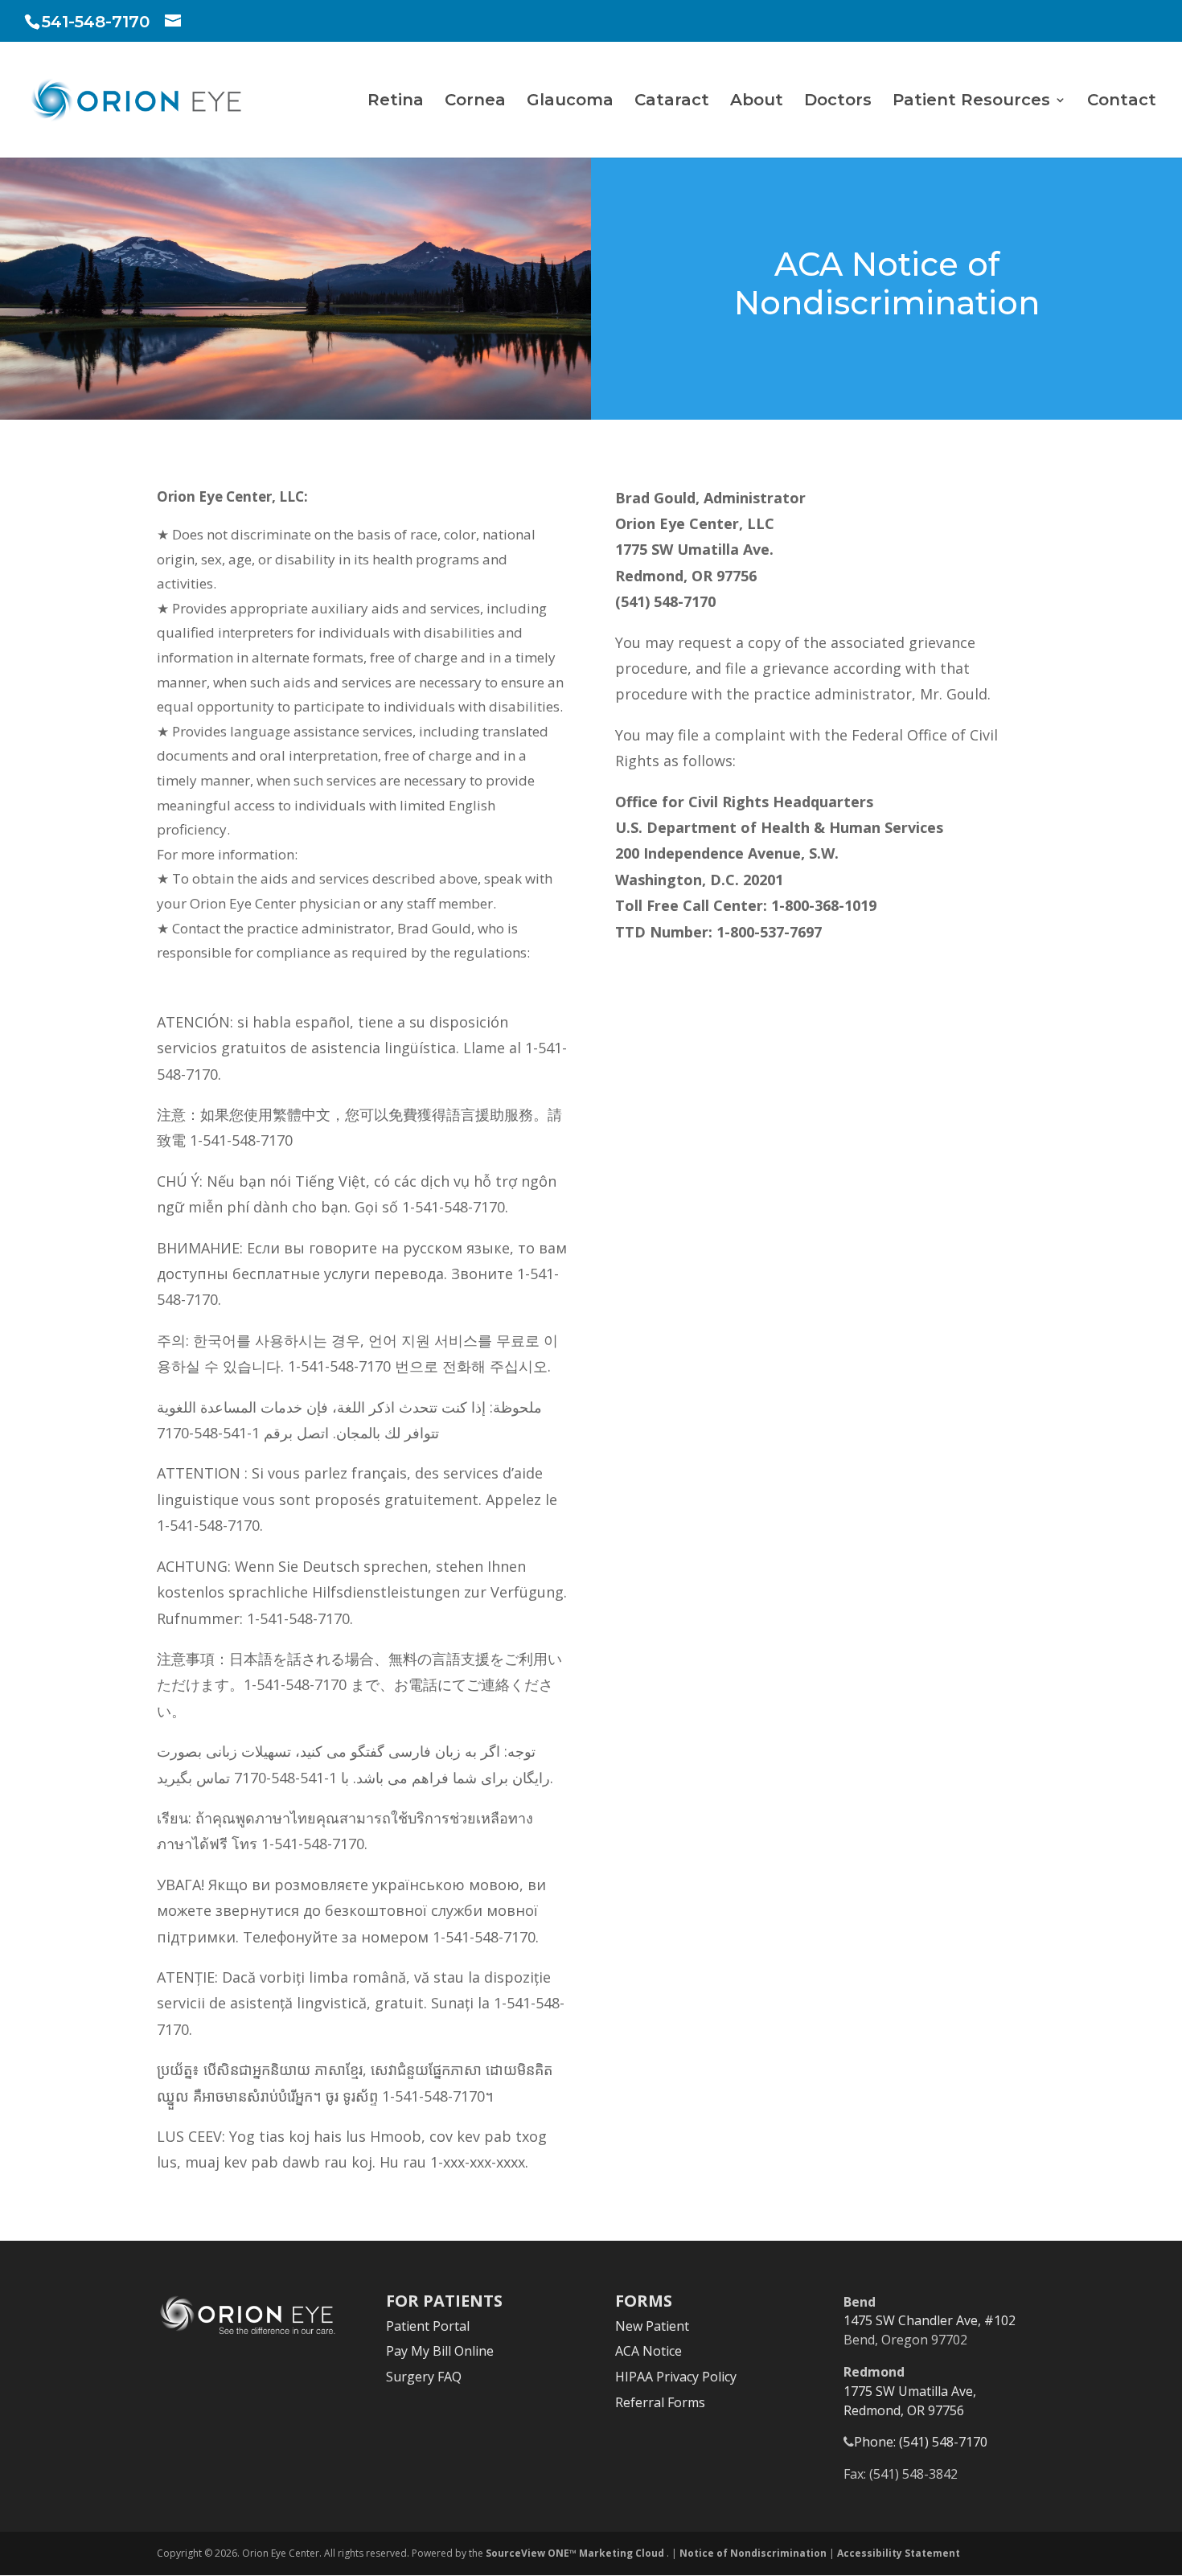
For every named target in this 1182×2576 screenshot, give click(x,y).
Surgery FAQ (424, 2377)
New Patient (652, 2326)
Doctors (838, 102)
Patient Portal (428, 2326)
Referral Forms (660, 2402)
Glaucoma (570, 102)
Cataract (672, 102)
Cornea (475, 102)
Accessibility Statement (899, 2553)
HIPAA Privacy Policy (676, 2377)
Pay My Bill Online (440, 2351)
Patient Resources (971, 102)
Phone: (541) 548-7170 (921, 2442)
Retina (396, 102)
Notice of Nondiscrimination (753, 2553)
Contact (1122, 102)
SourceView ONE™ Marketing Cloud (576, 2553)
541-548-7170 (96, 22)
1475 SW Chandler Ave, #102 (930, 2320)
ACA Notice (648, 2351)
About (757, 102)
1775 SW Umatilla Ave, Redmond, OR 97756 (910, 2401)
